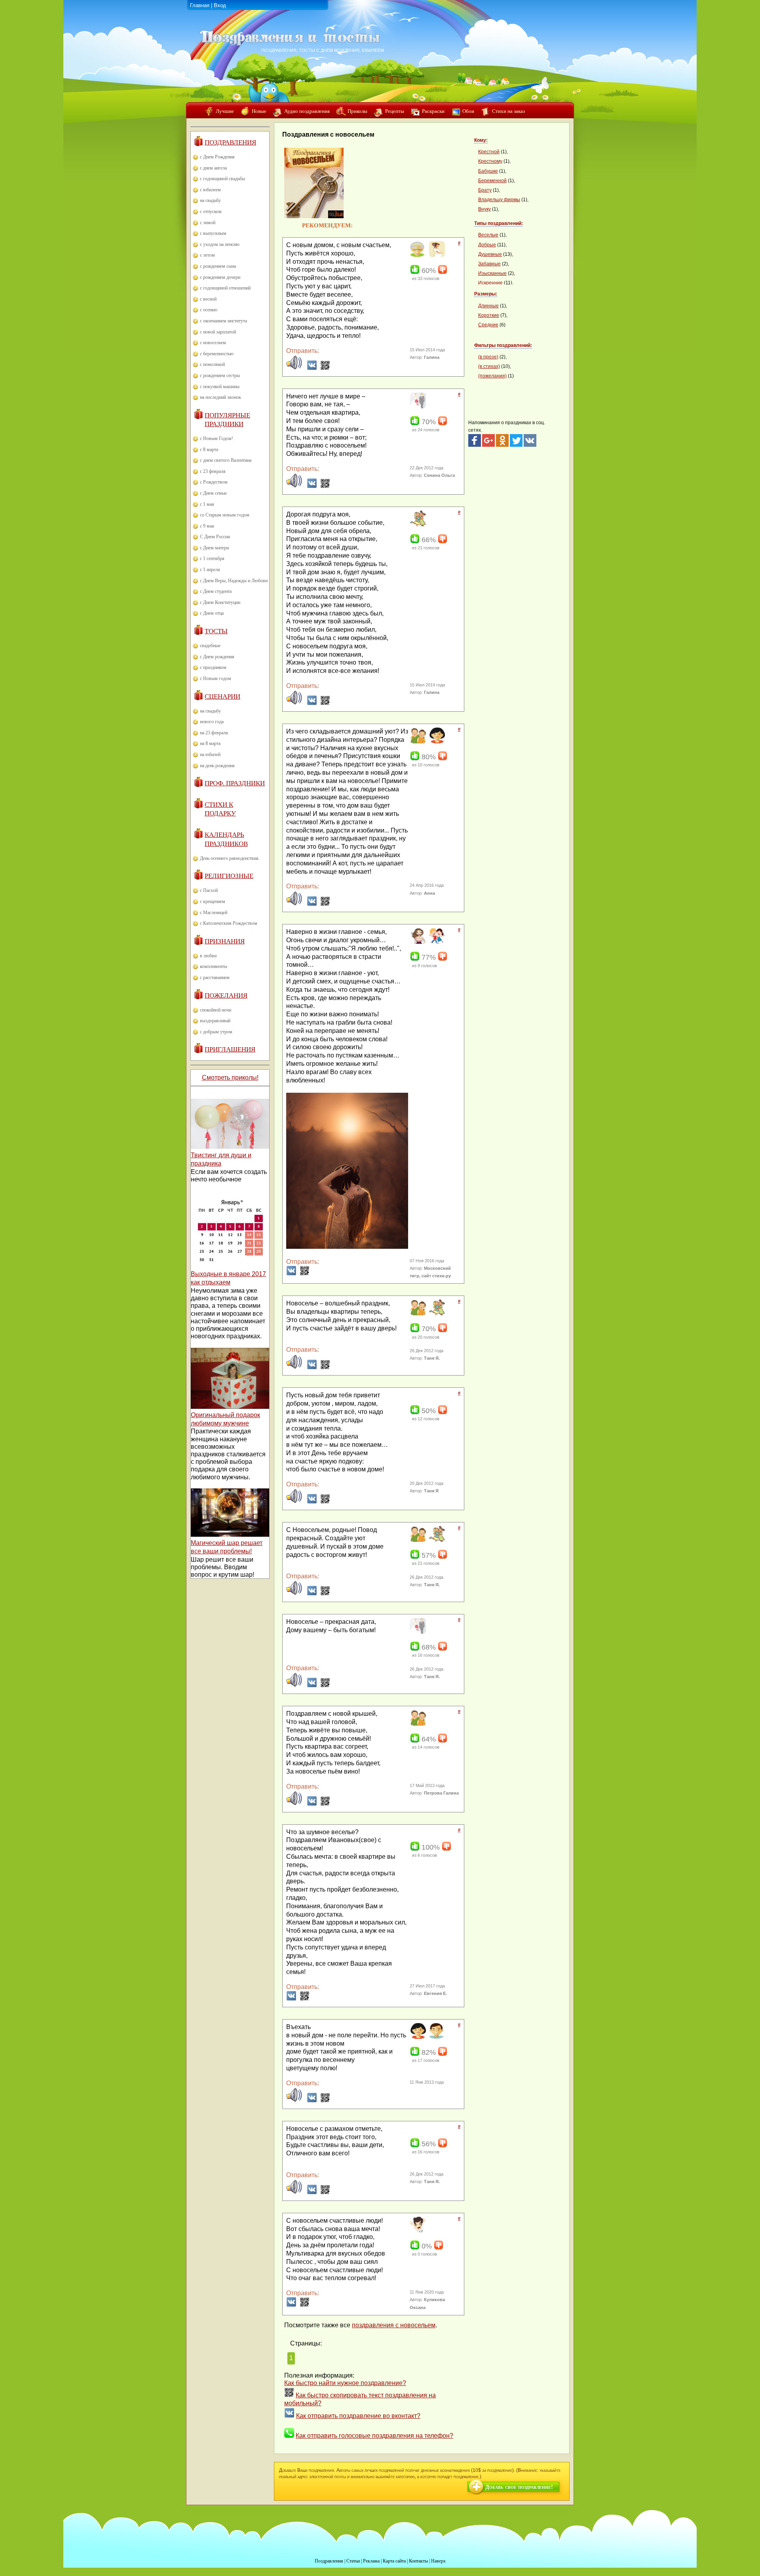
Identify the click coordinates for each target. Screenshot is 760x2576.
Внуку (484, 209)
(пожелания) (492, 376)
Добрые (487, 245)
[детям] (436, 942)
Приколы (357, 111)
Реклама (371, 2561)
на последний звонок (220, 397)
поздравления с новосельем (394, 2325)
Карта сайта (394, 2561)
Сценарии (222, 696)
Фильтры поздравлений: (503, 345)
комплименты (214, 966)
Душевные (490, 254)
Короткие (489, 315)
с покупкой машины (220, 387)
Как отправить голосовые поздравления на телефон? (374, 2436)
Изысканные (492, 273)
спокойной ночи (216, 1010)
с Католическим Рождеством (229, 923)
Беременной (492, 181)
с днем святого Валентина (226, 460)
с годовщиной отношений (225, 288)
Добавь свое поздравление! (519, 2487)
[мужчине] (436, 2037)
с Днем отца (212, 613)
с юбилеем (210, 190)
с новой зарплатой (218, 332)
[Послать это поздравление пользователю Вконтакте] (312, 368)
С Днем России (215, 537)
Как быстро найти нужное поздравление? (345, 2383)
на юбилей (210, 755)
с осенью (209, 310)
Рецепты (395, 111)
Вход (220, 5)
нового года (212, 722)
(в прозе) (488, 357)
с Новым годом (216, 678)
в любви (208, 956)
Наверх (438, 2561)
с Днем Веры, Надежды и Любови (234, 581)
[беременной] (436, 255)
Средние (488, 325)
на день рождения (217, 766)
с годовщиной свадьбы (222, 179)
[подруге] (417, 525)
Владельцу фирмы (499, 200)
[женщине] (436, 742)
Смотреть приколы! (230, 1077)
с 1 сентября (212, 558)
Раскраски (433, 111)
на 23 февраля (214, 733)
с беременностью (217, 354)
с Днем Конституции (220, 602)
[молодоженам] (417, 407)
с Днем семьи (213, 493)
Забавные (489, 264)
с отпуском (211, 211)
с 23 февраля (213, 471)
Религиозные (229, 876)
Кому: (481, 140)
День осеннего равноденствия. (230, 858)
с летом (207, 255)
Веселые (488, 235)
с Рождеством (214, 482)
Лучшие (225, 111)
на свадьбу (210, 200)
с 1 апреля (210, 570)
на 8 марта (210, 743)
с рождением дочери (220, 277)
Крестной (489, 152)
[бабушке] (417, 255)
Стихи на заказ (508, 111)
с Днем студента (216, 591)
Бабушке (488, 171)
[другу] (417, 742)
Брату (485, 190)
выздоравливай (215, 1021)
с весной (208, 299)
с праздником (213, 667)
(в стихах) (489, 366)
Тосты (216, 631)
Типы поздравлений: (499, 223)
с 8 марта (209, 450)
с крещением (213, 901)
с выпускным (213, 233)
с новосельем (213, 343)
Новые (259, 111)
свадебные (210, 646)
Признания (225, 941)
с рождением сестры (220, 375)
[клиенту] (417, 2231)
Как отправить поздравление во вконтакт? (358, 2416)
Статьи (353, 2561)
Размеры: (486, 294)
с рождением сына (218, 266)
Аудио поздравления (307, 111)
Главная (200, 5)
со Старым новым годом (225, 515)
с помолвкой (212, 364)
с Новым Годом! (217, 438)
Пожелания (226, 996)
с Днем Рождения (217, 157)
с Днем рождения (217, 657)
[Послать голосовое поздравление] (294, 368)
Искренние (490, 283)
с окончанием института (223, 321)
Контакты (418, 2561)
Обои (468, 111)
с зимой (208, 223)
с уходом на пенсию (220, 244)
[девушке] (417, 942)
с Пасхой (209, 890)
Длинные (488, 306)
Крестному (490, 161)
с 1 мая (207, 504)
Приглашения (230, 1049)
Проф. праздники (235, 783)
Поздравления (230, 142)
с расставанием (215, 977)
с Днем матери (214, 548)
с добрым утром (216, 1032)
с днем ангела (213, 168)
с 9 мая (207, 526)
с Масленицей (214, 913)
